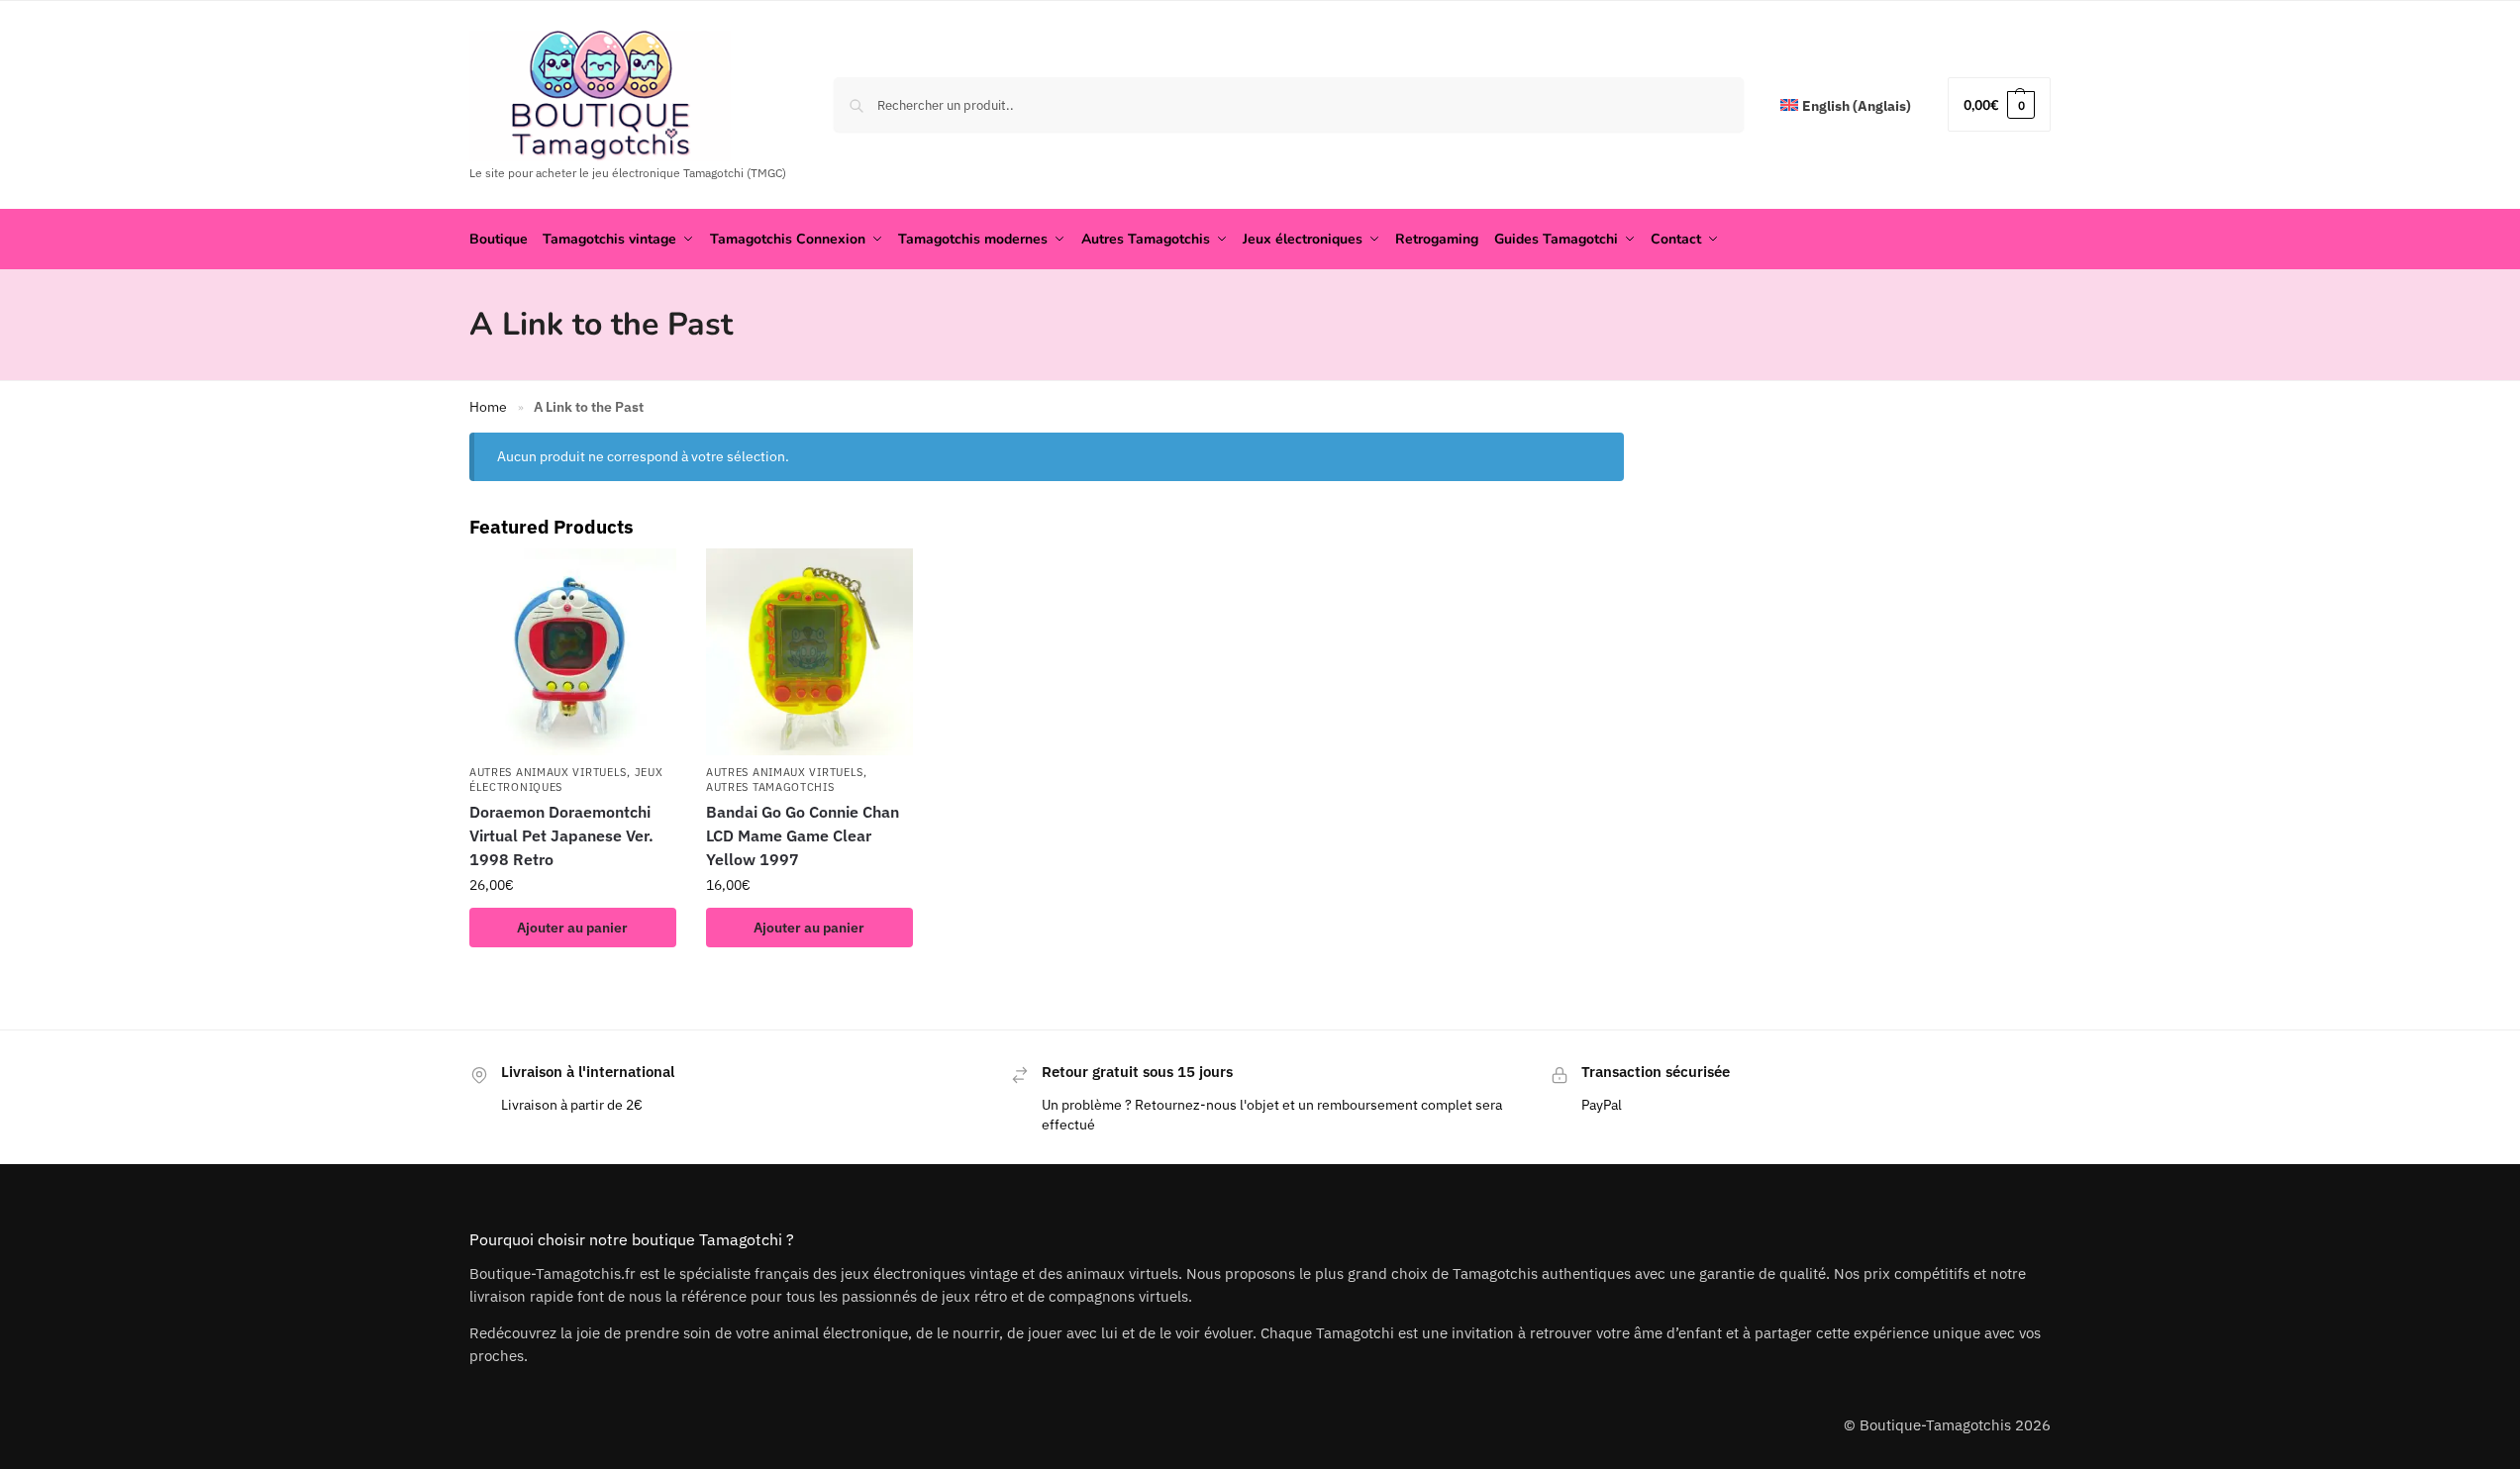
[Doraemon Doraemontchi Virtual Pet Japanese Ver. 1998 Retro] (573, 652)
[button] (1999, 104)
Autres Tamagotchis (770, 787)
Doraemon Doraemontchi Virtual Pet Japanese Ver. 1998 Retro (561, 835)
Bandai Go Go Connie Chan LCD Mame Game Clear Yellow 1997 (803, 835)
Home (488, 407)
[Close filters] (1630, 445)
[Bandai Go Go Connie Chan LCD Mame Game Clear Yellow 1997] (809, 652)
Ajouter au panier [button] (572, 928)
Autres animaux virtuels (548, 772)
